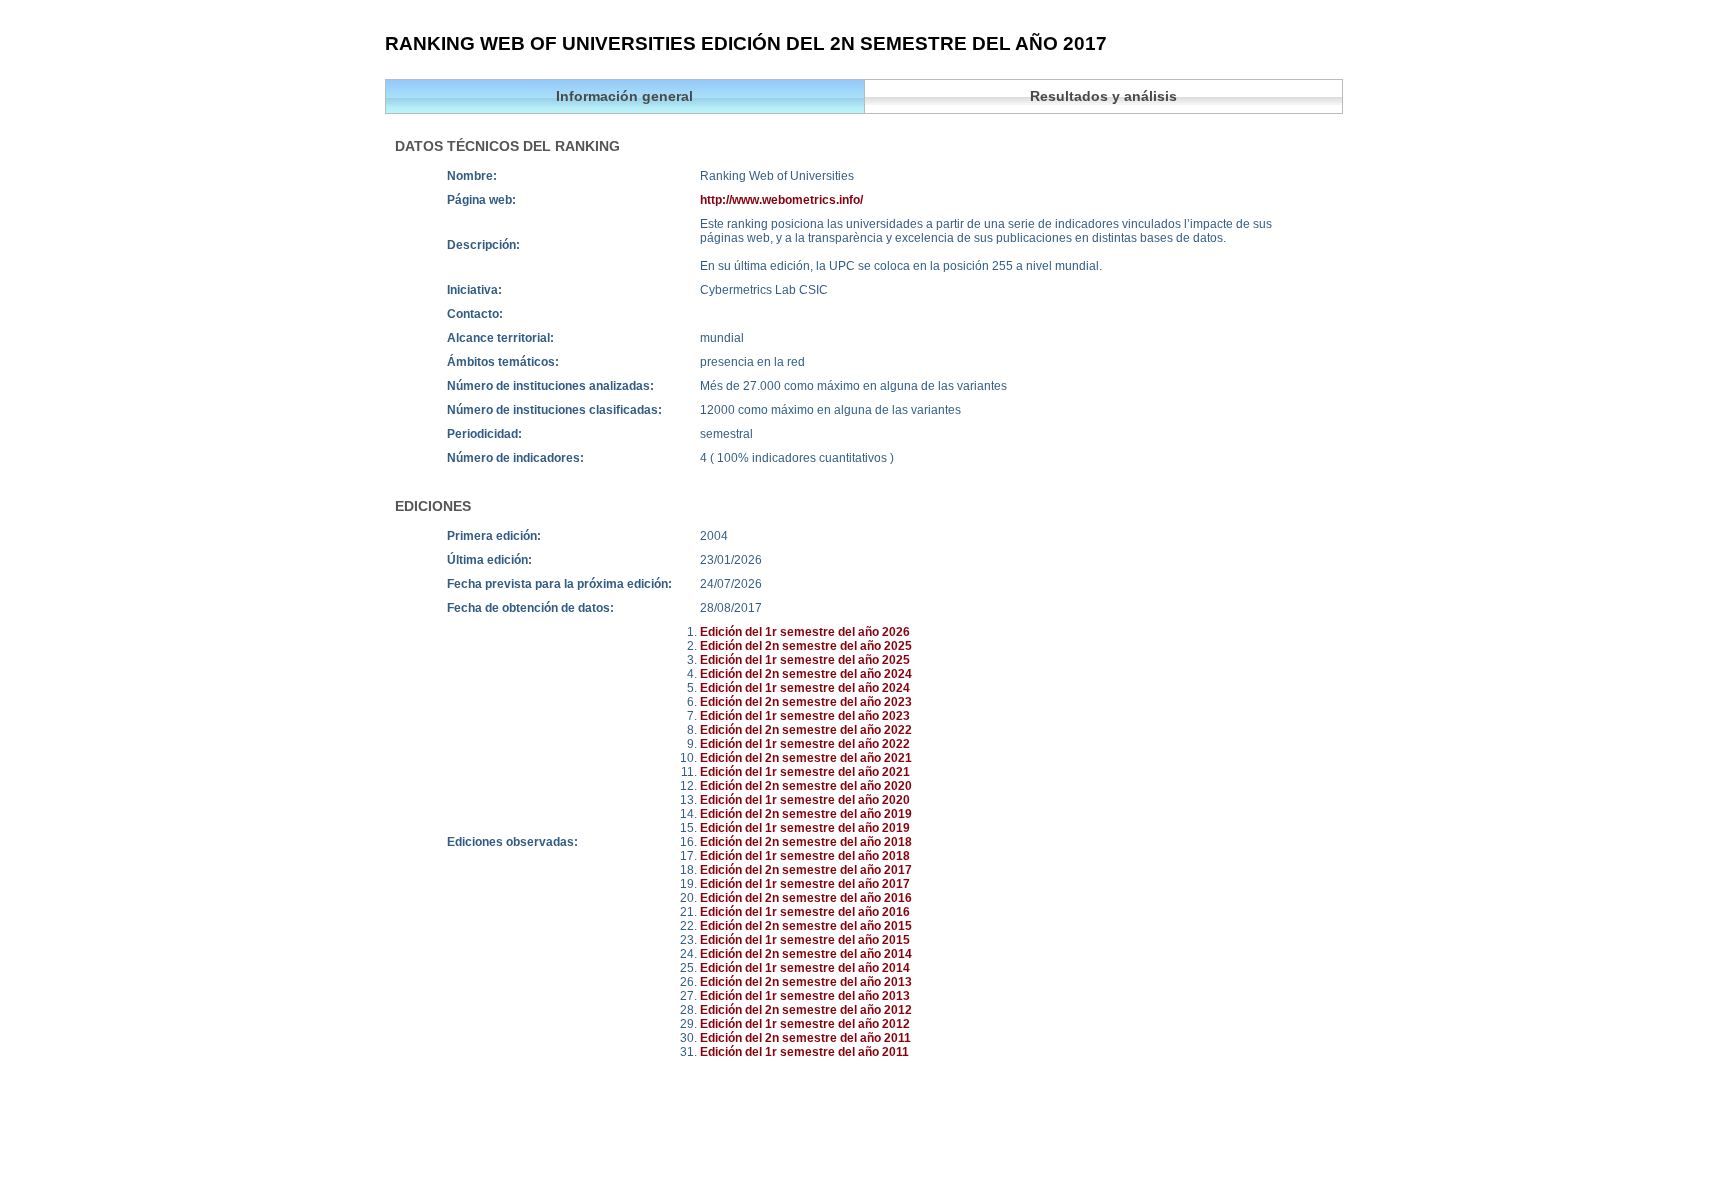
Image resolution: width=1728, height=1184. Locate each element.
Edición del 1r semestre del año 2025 (805, 660)
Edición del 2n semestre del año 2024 (806, 674)
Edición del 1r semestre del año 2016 (805, 912)
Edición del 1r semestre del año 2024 (805, 688)
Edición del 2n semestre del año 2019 (806, 814)
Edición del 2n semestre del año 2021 (806, 758)
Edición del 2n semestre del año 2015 (806, 926)
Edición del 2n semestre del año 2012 (806, 1010)
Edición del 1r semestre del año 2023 (805, 716)
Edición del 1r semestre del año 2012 (805, 1024)
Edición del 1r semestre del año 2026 (805, 632)
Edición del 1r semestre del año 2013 (805, 996)
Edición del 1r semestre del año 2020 (805, 800)
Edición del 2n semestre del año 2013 (806, 982)
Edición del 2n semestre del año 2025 (806, 646)
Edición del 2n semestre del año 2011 (805, 1038)
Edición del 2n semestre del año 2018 (806, 842)
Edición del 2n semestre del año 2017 (806, 870)
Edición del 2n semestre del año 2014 (806, 954)
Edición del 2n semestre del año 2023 (806, 702)
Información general (624, 96)
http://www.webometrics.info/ (781, 200)
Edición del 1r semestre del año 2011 (804, 1052)
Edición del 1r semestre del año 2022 (805, 744)
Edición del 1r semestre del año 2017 (805, 884)
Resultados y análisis (1103, 96)
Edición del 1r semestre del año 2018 (805, 856)
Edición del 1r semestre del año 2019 (805, 828)
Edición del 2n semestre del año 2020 (806, 786)
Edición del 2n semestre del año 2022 (806, 730)
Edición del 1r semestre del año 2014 (805, 968)
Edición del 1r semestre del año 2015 (805, 940)
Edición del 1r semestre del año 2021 (805, 772)
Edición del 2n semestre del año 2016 (806, 898)
